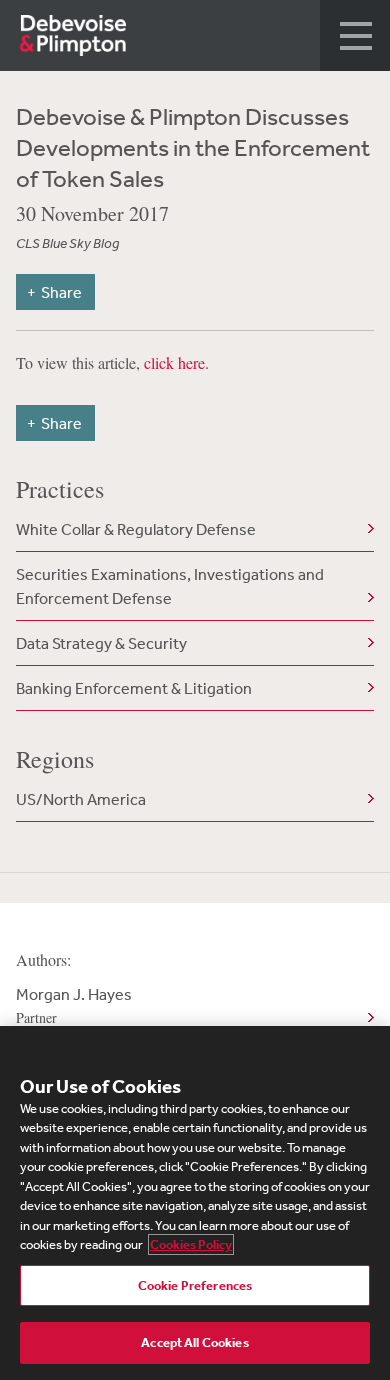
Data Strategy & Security (101, 643)
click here (174, 362)
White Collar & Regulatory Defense (136, 529)
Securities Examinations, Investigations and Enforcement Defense (170, 586)
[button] (355, 35)
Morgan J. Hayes (74, 1005)
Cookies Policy (191, 1244)
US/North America (81, 799)
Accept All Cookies (194, 1342)
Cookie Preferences (195, 1285)
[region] (195, 1203)
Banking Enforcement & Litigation (134, 688)
